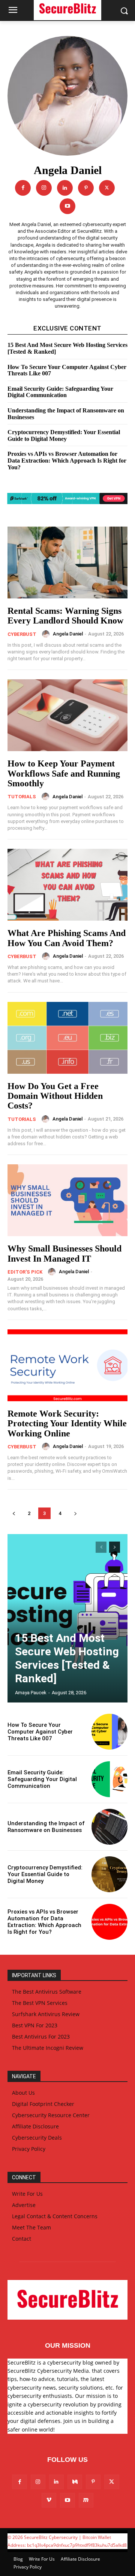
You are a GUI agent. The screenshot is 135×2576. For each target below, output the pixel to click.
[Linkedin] (65, 188)
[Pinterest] (86, 188)
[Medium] (75, 2482)
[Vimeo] (49, 2500)
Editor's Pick (25, 1272)
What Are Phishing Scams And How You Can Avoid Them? (67, 938)
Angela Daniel (68, 634)
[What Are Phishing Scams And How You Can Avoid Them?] (67, 885)
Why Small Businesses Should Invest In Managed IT (64, 1253)
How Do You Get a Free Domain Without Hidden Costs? (55, 1096)
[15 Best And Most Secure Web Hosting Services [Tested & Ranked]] (67, 1618)
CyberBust (22, 634)
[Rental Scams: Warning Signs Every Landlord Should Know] (67, 563)
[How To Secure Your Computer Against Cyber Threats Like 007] (109, 1732)
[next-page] (75, 1513)
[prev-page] (14, 1513)
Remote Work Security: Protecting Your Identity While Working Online (67, 1423)
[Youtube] (67, 206)
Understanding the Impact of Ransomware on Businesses (46, 1827)
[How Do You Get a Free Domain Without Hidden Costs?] (67, 1038)
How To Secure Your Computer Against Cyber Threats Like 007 (67, 370)
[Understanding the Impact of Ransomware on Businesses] (109, 1827)
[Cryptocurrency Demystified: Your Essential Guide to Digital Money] (109, 1874)
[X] (107, 188)
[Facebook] (23, 188)
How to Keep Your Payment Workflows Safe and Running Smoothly (64, 773)
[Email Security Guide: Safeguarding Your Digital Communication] (109, 1779)
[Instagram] (44, 188)
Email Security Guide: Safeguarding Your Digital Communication (60, 392)
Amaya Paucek (31, 1693)
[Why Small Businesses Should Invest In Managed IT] (67, 1200)
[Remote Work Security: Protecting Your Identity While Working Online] (67, 1365)
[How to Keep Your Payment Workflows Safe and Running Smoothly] (67, 715)
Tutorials (22, 797)
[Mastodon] (86, 2500)
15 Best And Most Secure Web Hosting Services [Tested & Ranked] (67, 1658)
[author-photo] (47, 634)
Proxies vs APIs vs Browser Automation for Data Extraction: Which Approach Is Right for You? (67, 460)
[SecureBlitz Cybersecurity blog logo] (67, 2300)
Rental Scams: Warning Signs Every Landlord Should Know (65, 616)
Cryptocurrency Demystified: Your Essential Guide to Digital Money (64, 435)
